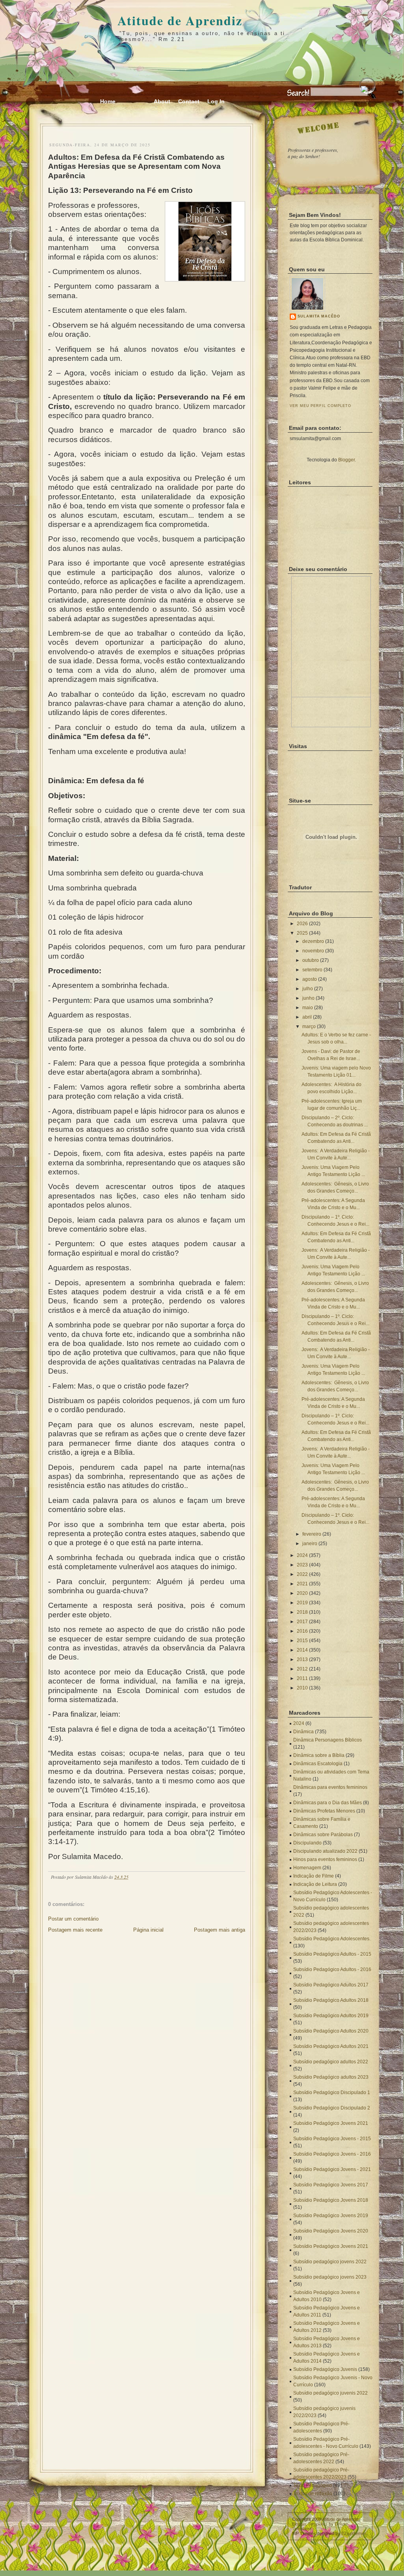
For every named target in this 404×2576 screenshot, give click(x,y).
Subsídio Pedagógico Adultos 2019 (331, 2016)
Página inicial (148, 1930)
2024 (302, 1555)
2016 (302, 1631)
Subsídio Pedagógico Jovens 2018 (331, 2200)
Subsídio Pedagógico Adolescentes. (332, 1939)
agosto (310, 979)
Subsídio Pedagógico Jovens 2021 (331, 2123)
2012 (302, 1669)
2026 (302, 924)
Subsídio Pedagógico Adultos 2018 (331, 2000)
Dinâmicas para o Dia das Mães (328, 1803)
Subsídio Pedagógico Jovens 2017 (331, 2185)
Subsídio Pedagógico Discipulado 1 (332, 2093)
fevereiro (312, 1534)
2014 (302, 1650)
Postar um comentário (73, 1919)
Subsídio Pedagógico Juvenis (325, 2369)
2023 (302, 1565)
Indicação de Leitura (315, 1884)
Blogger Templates (310, 2524)
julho (308, 989)
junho (308, 998)
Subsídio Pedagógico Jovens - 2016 (332, 2154)
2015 (302, 1641)
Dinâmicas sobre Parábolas (323, 1835)
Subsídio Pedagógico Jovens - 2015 (332, 2139)
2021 (302, 1584)
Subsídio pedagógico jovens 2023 (330, 2277)
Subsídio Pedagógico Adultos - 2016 (332, 1969)
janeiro (310, 1544)
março (309, 1027)
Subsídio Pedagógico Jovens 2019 (331, 2216)
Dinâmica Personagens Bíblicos (328, 1740)
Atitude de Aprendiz (180, 20)
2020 (302, 1593)
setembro (312, 970)
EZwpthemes (354, 2533)
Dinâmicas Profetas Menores (324, 1811)
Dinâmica (303, 1732)
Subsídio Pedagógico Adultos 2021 (331, 2046)
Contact (189, 101)
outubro (311, 960)
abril (307, 1017)
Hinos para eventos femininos (325, 1859)
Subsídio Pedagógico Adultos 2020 (331, 2031)
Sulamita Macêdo (319, 316)
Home (108, 101)
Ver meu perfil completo (320, 406)
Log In (216, 101)
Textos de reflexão (313, 2494)
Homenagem (307, 1868)
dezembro (313, 941)
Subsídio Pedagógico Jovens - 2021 (332, 2169)
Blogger (346, 460)
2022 (302, 1574)
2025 (302, 933)
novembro (313, 951)
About (162, 101)
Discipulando (307, 1843)
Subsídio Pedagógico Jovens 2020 (331, 2231)
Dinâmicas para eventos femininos (330, 1787)
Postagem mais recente (75, 1930)
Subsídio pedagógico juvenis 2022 (330, 2393)
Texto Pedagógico (313, 2485)
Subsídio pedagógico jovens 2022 (330, 2262)
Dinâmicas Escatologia (318, 1764)
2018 (302, 1612)
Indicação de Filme (314, 1876)
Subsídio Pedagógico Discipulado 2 (332, 2108)
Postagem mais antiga (220, 1930)
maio (308, 1008)
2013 (302, 1659)
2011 (302, 1678)
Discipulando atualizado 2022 (325, 1851)
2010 (302, 1688)
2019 (302, 1603)
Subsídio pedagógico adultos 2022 (331, 2062)
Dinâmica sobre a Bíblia (319, 1755)
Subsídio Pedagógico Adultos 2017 (331, 1985)
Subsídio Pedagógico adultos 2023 (331, 2077)
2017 (302, 1622)
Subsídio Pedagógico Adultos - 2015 (332, 1954)
